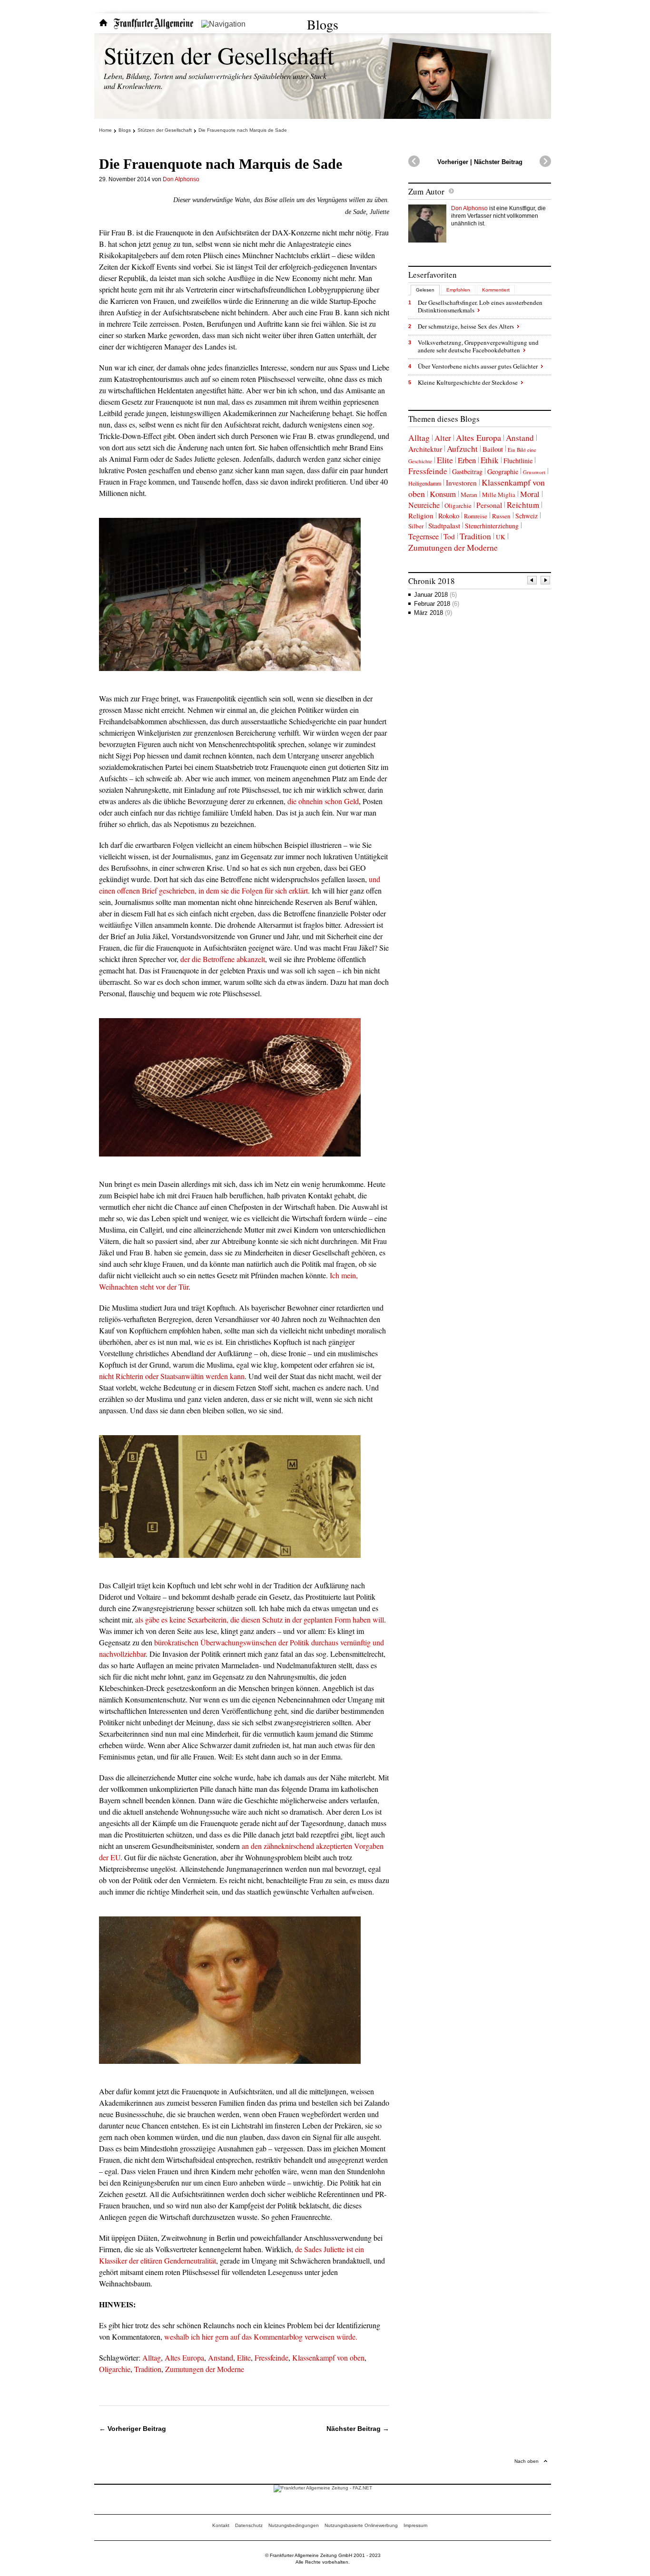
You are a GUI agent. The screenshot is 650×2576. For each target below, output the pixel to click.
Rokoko (449, 516)
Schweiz (527, 516)
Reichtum (523, 505)
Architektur (425, 449)
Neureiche (424, 505)
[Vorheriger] (532, 581)
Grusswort (534, 472)
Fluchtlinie (518, 461)
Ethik (490, 460)
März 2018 (433, 613)
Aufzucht (462, 449)
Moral (530, 494)
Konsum (443, 494)
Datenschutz (249, 2525)
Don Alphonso (181, 179)
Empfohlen (458, 290)
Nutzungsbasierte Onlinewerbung (361, 2525)
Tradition (148, 2369)
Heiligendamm (425, 483)
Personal (489, 505)
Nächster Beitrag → (358, 2429)
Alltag (152, 2357)
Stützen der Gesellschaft (219, 55)
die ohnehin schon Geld (323, 801)
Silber (416, 526)
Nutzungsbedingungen (294, 2525)
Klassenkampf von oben (328, 2357)
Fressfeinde (271, 2357)
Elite (244, 2357)
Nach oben (527, 2461)
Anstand (221, 2357)
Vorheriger (453, 162)
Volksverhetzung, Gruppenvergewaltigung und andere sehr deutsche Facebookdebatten (478, 346)
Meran (469, 495)
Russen (501, 516)
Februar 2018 (437, 604)
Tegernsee (423, 536)
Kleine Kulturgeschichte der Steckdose (468, 382)
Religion (421, 515)
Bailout (493, 449)
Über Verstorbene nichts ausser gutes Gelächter (478, 366)
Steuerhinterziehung (492, 526)
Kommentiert (496, 290)
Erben (467, 460)
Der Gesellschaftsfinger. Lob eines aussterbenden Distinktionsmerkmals (480, 306)
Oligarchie (115, 2369)
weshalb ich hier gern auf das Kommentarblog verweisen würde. (261, 2337)
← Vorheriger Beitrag (133, 2429)
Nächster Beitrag (498, 162)
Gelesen (425, 290)
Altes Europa (184, 2357)
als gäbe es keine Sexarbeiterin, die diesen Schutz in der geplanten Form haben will (260, 1619)
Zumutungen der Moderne (205, 2369)
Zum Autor (426, 191)
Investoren (461, 483)
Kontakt (221, 2525)
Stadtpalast (444, 525)
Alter (443, 438)
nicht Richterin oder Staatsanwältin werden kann (172, 1376)
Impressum (415, 2525)
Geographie (503, 471)
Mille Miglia (499, 495)
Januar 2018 (435, 595)
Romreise (476, 516)
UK (501, 537)
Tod (449, 536)
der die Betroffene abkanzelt (223, 959)
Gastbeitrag (467, 471)
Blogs (323, 24)
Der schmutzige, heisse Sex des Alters (466, 326)
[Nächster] (546, 581)
